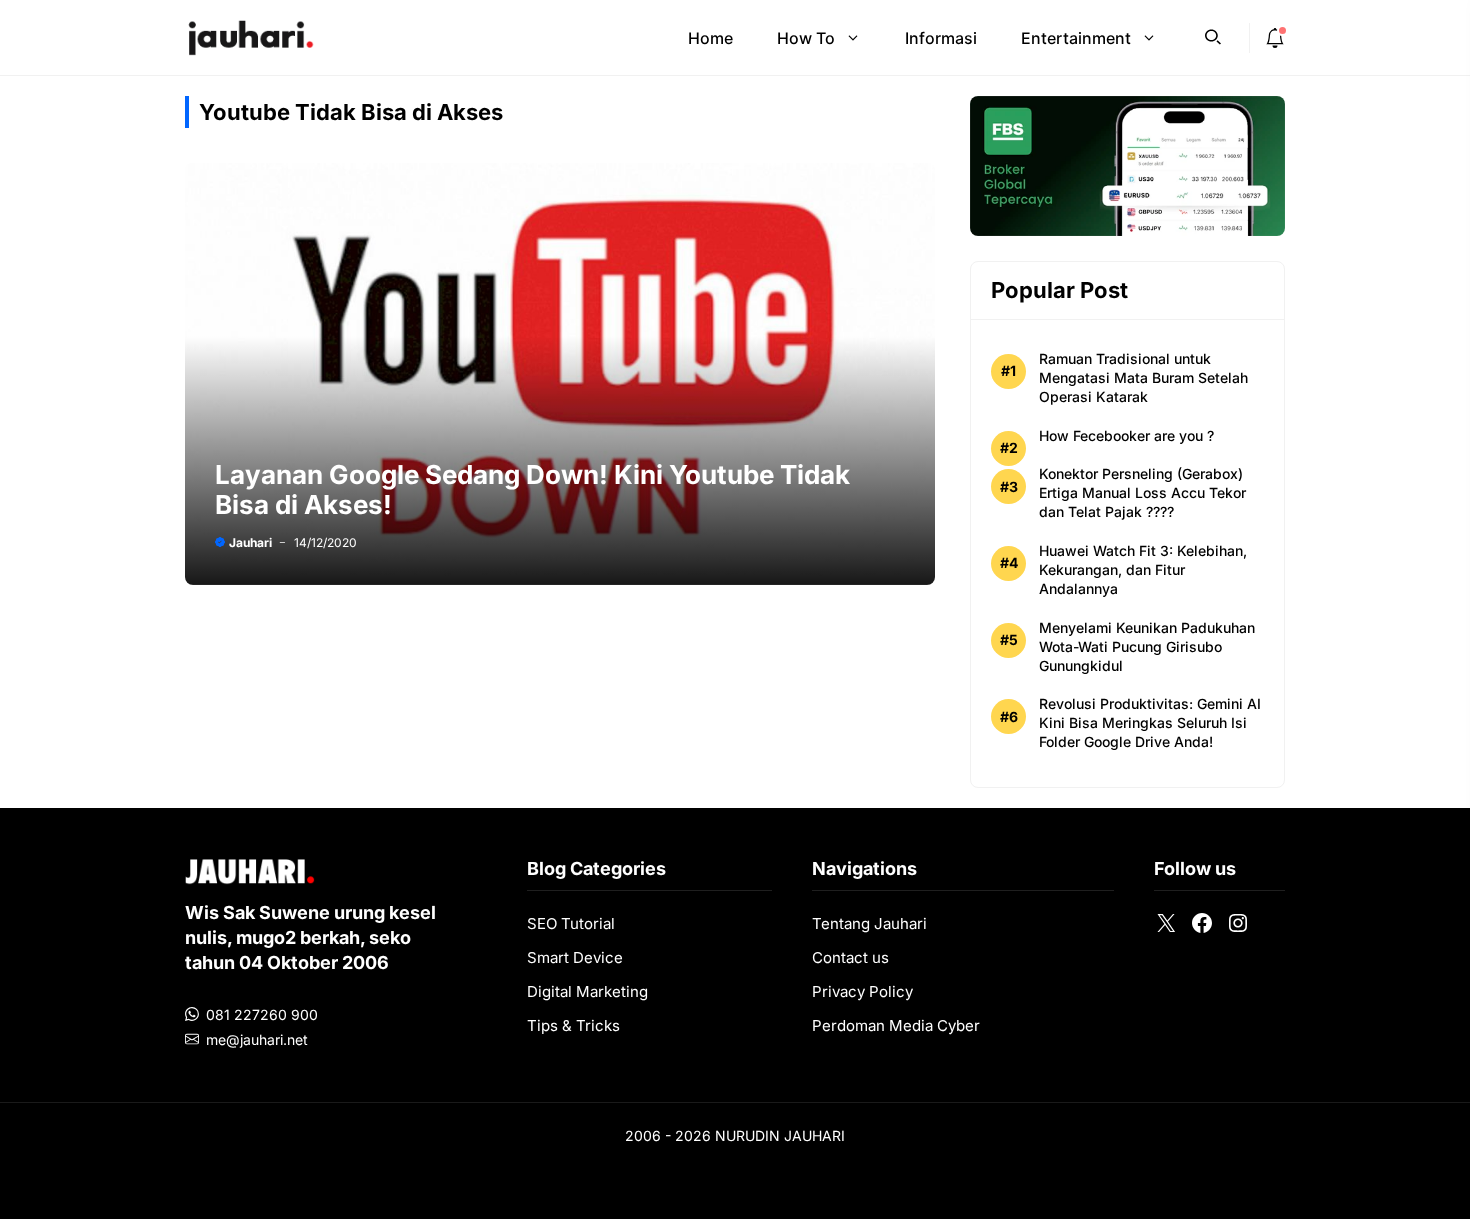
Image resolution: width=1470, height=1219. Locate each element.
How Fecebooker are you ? (1126, 435)
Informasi (941, 38)
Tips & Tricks (573, 1025)
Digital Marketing (587, 991)
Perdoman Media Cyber (896, 1025)
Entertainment (1076, 38)
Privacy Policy (862, 991)
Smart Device (575, 957)
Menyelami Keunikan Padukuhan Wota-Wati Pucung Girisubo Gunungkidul (1147, 646)
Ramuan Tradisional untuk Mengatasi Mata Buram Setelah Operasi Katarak (1143, 377)
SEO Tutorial (571, 923)
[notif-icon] (1275, 38)
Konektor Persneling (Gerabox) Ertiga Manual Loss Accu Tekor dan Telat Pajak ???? (1142, 492)
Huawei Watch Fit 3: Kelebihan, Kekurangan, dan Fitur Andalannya (1143, 569)
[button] (1213, 35)
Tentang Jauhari (869, 923)
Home (710, 38)
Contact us (850, 957)
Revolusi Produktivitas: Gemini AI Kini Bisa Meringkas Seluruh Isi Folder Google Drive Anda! (1150, 722)
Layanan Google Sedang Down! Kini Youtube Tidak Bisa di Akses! (532, 489)
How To (806, 38)
